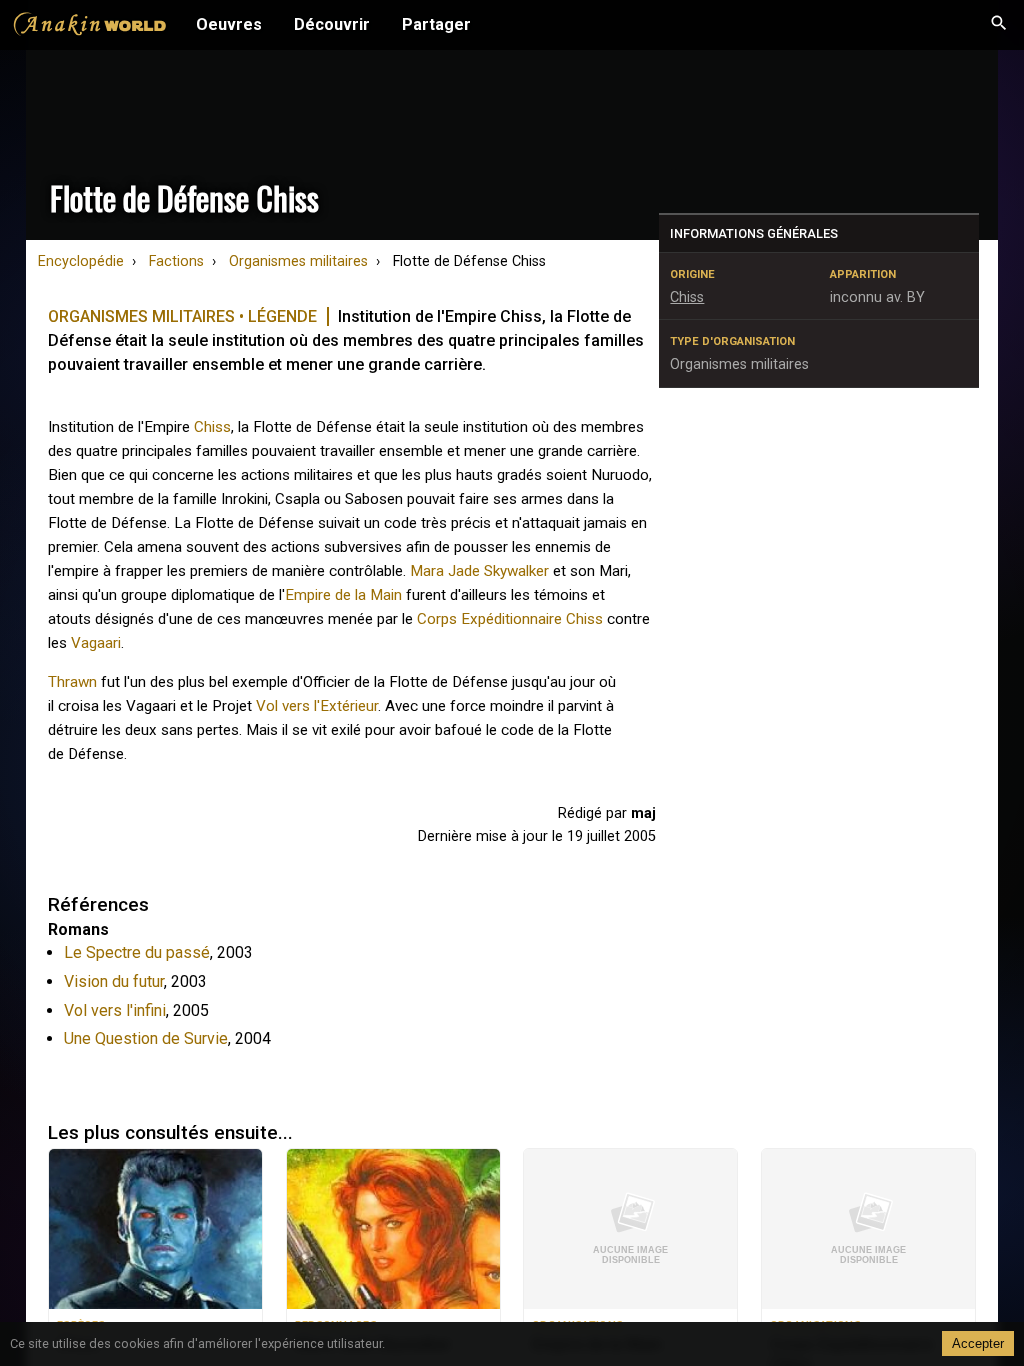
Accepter (978, 1343)
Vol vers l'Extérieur (317, 706)
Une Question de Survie (146, 1038)
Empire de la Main (343, 595)
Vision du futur (114, 981)
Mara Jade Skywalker (479, 571)
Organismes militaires (298, 261)
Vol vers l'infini (115, 1010)
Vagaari (96, 643)
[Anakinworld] (90, 27)
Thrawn (72, 682)
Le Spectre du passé (137, 952)
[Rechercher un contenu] (999, 25)
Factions (176, 261)
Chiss (212, 427)
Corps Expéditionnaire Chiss (510, 619)
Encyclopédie (81, 261)
